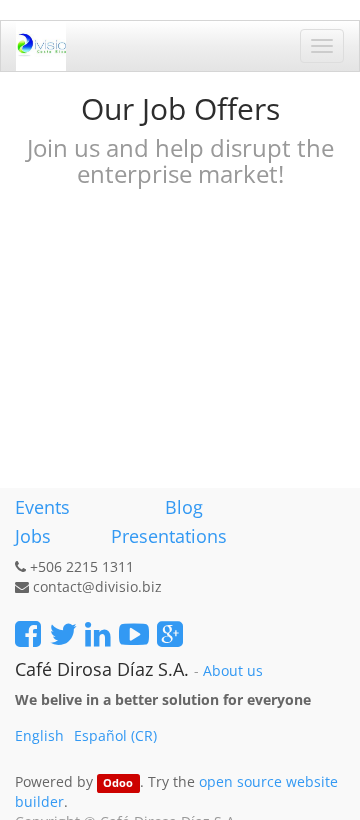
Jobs (33, 536)
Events (42, 507)
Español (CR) (115, 735)
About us (233, 671)
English (39, 735)
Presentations (166, 536)
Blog (184, 507)
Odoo (118, 783)
